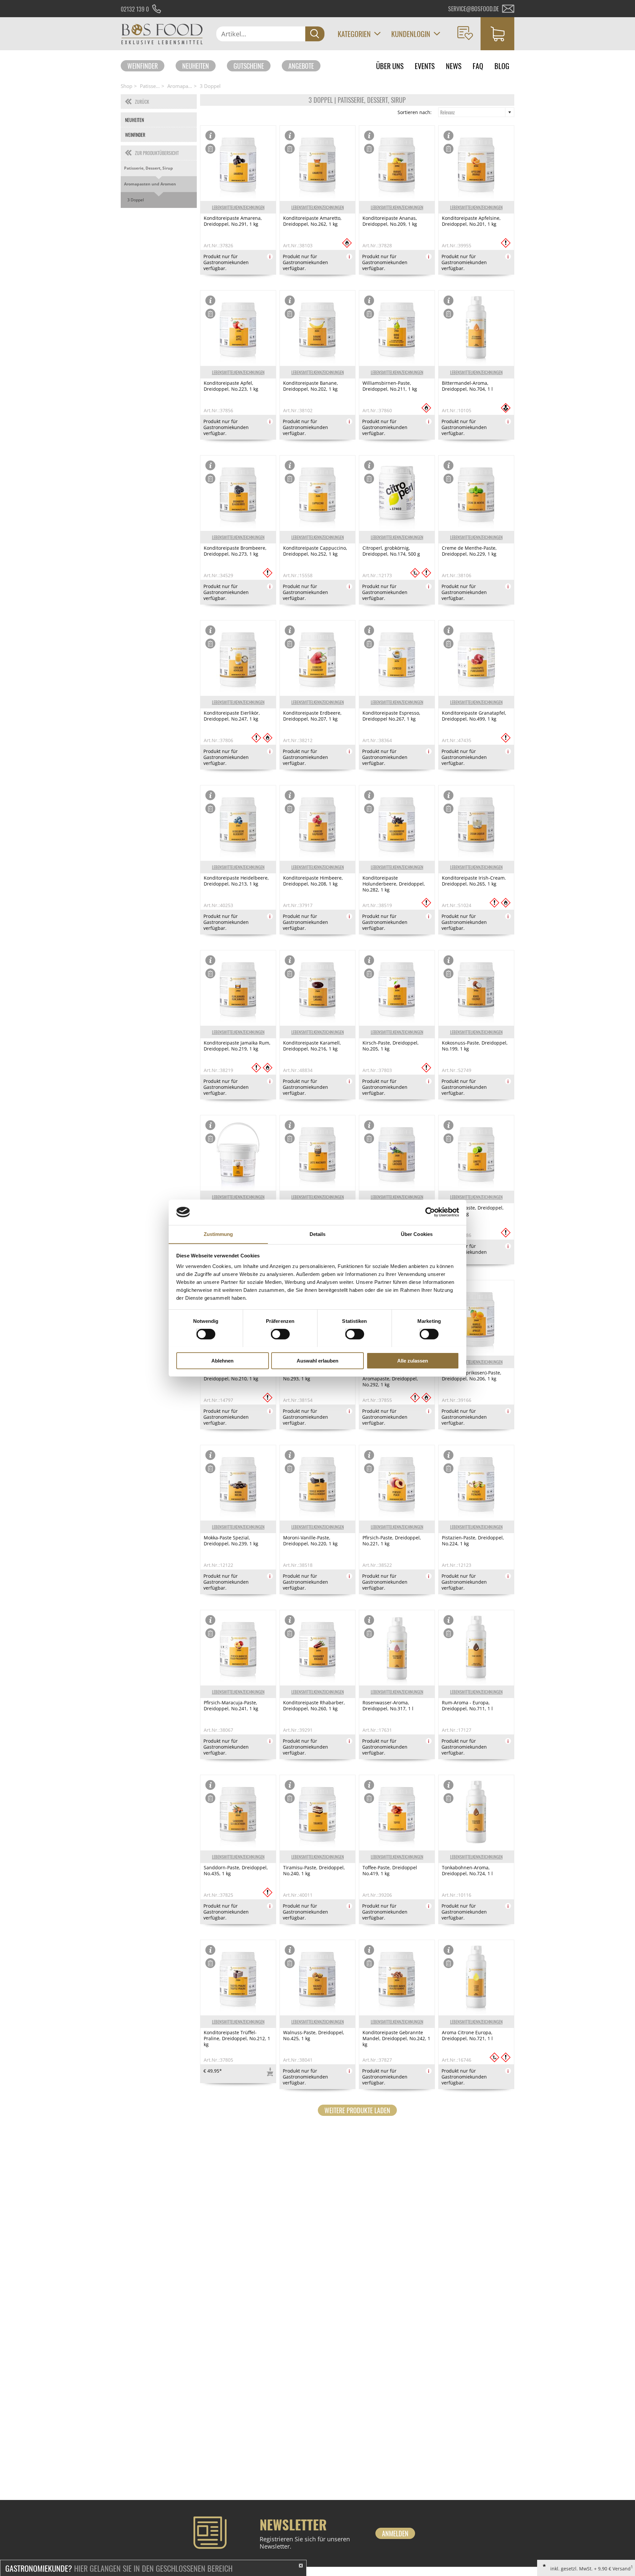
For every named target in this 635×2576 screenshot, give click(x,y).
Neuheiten (196, 66)
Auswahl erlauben (317, 1360)
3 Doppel (210, 86)
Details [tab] (318, 1234)
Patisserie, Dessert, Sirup (148, 168)
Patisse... (150, 86)
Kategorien (354, 34)
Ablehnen (222, 1360)
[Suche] (315, 34)
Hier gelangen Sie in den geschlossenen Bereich (119, 2568)
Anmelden (395, 2533)
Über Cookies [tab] (417, 1234)
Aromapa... (180, 86)
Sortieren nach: (415, 112)
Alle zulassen (413, 1360)
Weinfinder (143, 66)
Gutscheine (249, 66)
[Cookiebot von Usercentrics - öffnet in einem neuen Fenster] (430, 1212)
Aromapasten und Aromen (150, 184)
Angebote (301, 66)
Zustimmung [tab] (218, 1234)
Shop (127, 86)
